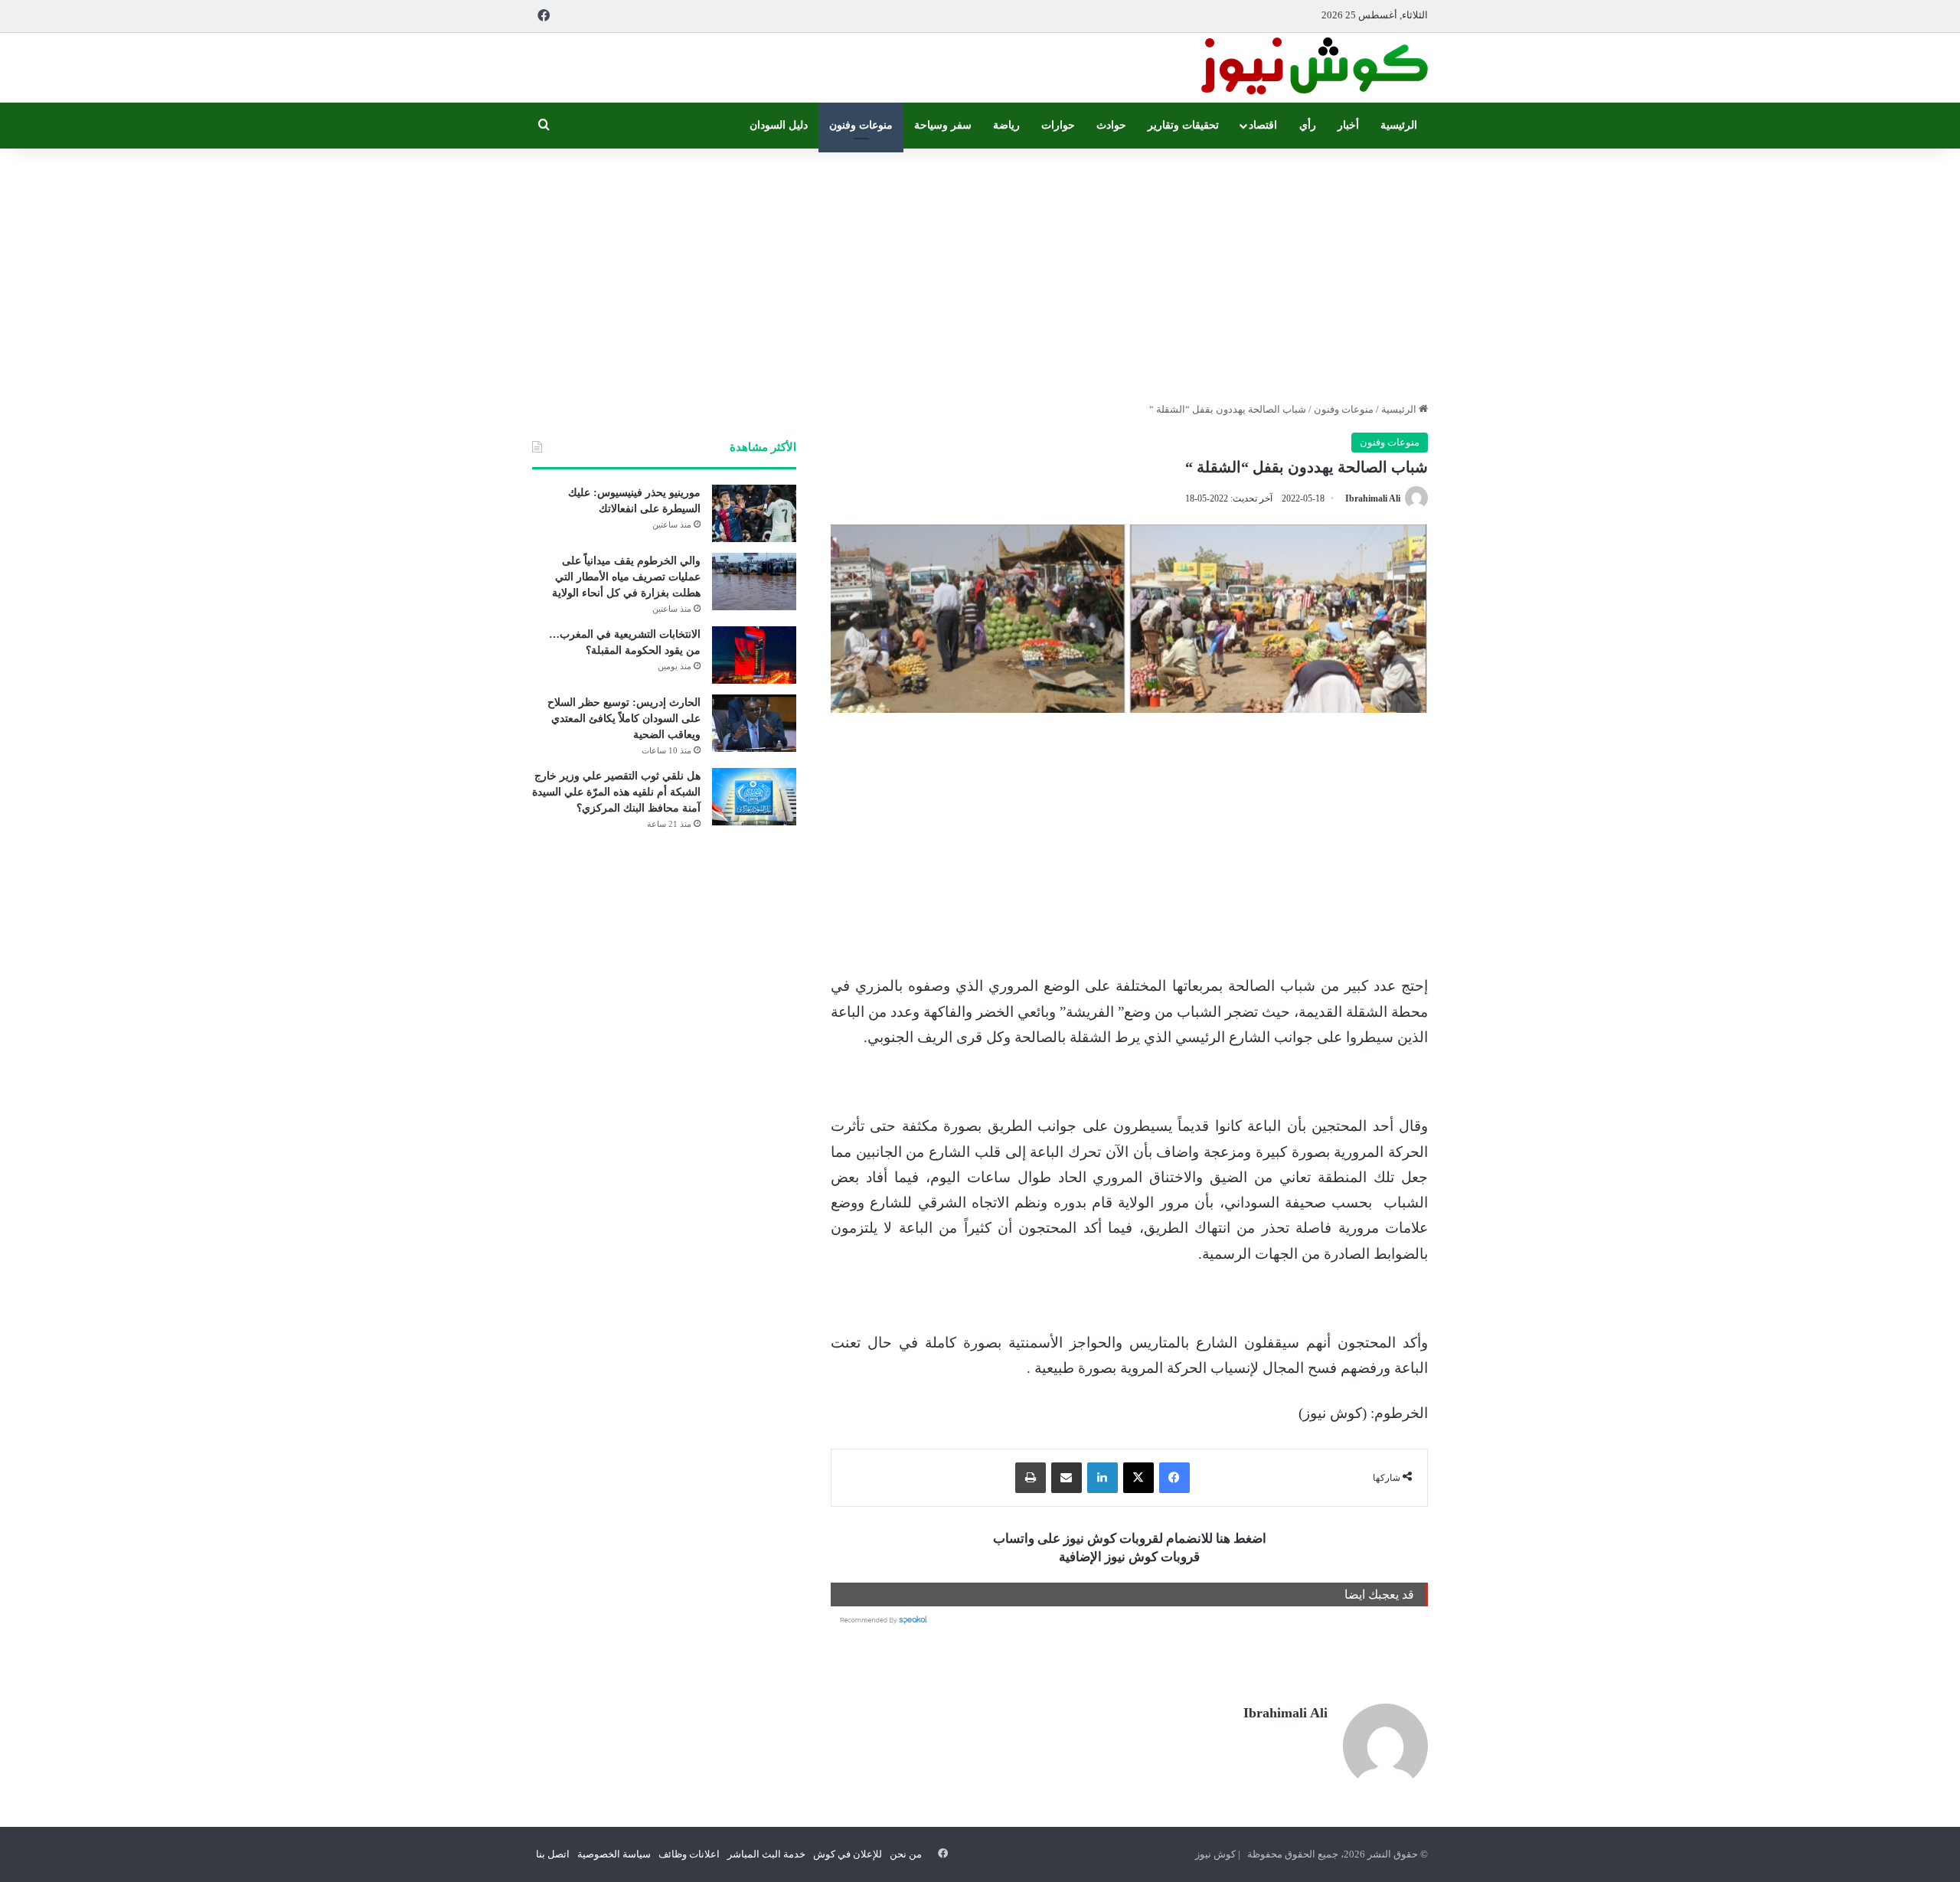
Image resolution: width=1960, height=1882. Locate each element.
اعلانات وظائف (689, 1854)
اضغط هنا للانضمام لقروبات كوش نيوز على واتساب (1130, 1539)
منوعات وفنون (861, 125)
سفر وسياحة (943, 125)
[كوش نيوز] (1313, 68)
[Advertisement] (980, 271)
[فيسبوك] (1174, 1478)
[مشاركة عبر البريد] (1067, 1478)
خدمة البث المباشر (766, 1854)
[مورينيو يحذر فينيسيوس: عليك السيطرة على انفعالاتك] (754, 513)
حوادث (1111, 125)
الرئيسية (1399, 125)
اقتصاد (1263, 125)
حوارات (1058, 125)
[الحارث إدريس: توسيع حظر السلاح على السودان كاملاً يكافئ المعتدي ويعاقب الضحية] (754, 723)
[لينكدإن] (1102, 1478)
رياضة (1006, 125)
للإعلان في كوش (848, 1854)
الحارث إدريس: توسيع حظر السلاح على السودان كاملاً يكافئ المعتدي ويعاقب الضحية (624, 719)
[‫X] (1138, 1478)
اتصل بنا (553, 1854)
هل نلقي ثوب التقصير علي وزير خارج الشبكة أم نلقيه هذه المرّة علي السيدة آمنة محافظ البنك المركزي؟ (616, 792)
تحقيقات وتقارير (1183, 125)
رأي (1308, 125)
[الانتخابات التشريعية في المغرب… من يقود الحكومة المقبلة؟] (754, 655)
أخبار (1348, 125)
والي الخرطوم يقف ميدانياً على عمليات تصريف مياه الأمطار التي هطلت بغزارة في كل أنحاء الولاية (626, 577)
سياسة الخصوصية (614, 1854)
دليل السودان (779, 125)
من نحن (906, 1854)
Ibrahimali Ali (1373, 498)
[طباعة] (1031, 1478)
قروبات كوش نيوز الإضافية (1129, 1557)
